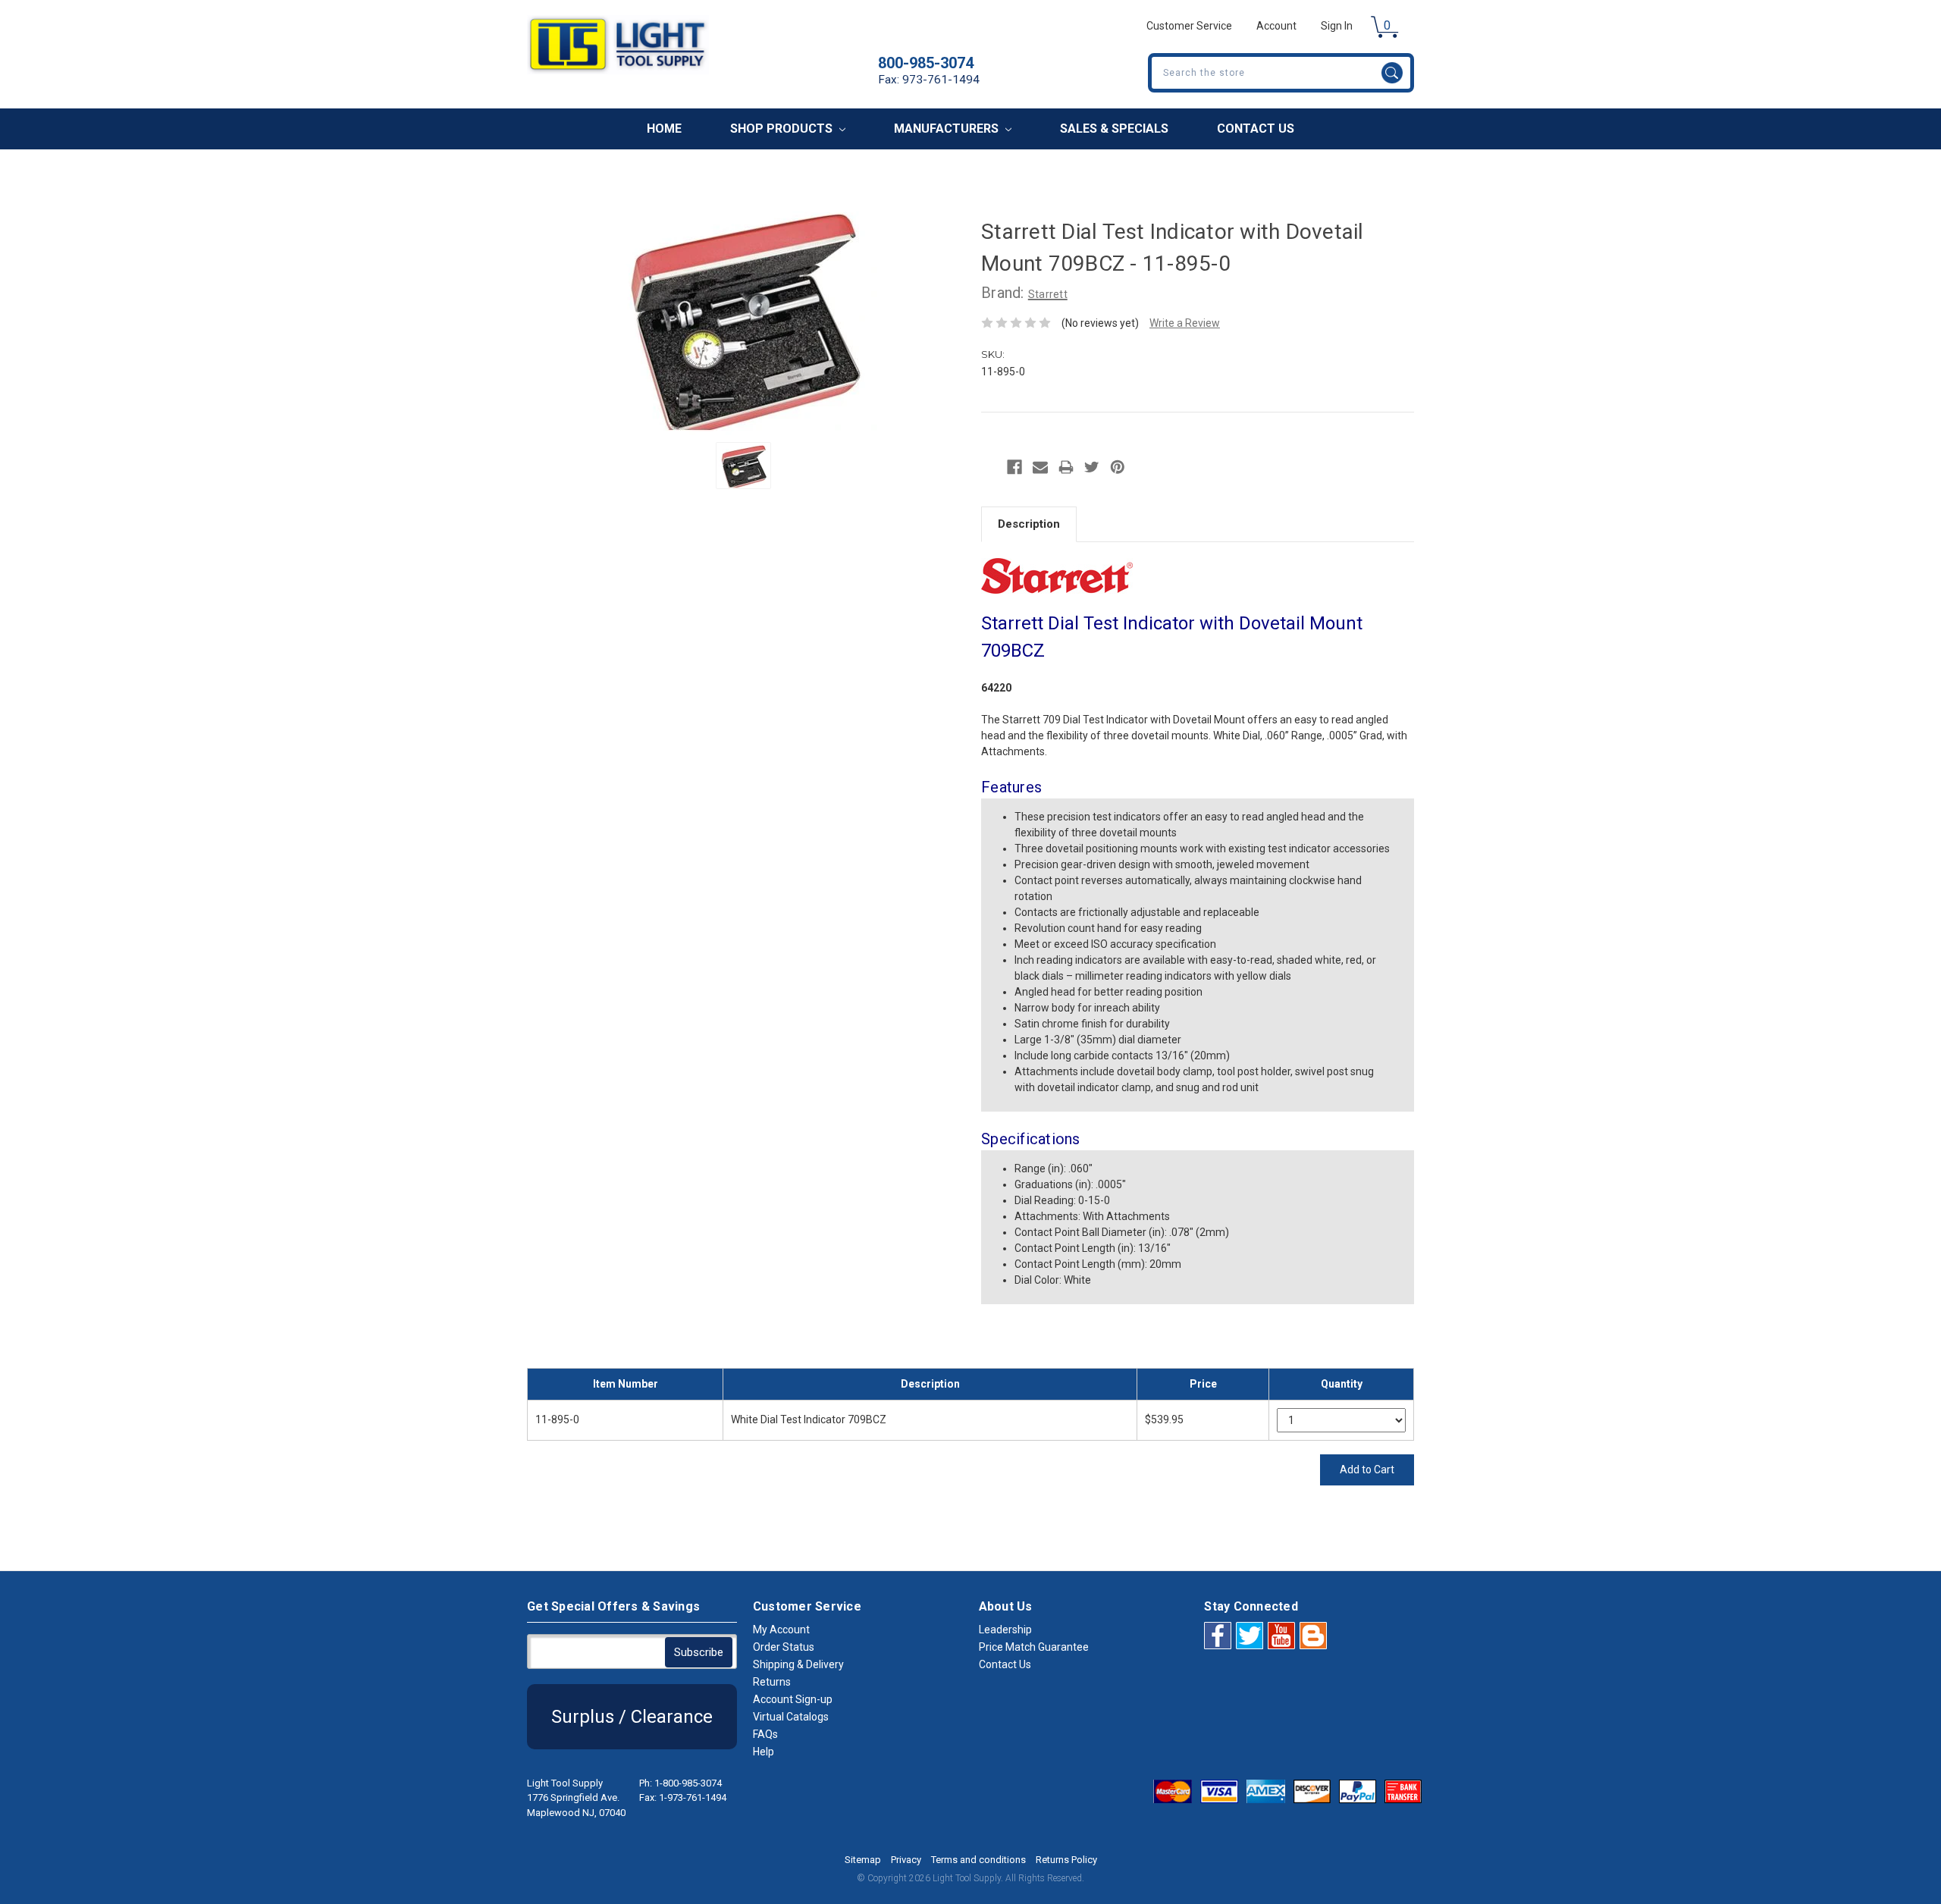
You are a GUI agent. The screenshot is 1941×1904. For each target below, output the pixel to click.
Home (664, 129)
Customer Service (1189, 26)
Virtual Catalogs (791, 1717)
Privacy (906, 1860)
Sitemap (863, 1860)
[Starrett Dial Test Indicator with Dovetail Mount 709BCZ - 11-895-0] (743, 466)
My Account (781, 1630)
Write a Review (1185, 323)
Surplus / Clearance (632, 1717)
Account (1276, 26)
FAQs (765, 1734)
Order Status (784, 1647)
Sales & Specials (1114, 129)
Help (764, 1752)
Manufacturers (948, 129)
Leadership (1005, 1630)
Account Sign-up (793, 1699)
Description (1029, 524)
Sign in (1337, 26)
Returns (772, 1682)
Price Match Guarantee (1034, 1647)
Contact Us (1256, 129)
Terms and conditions (978, 1860)
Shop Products (783, 129)
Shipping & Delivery (798, 1664)
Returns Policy (1066, 1860)
